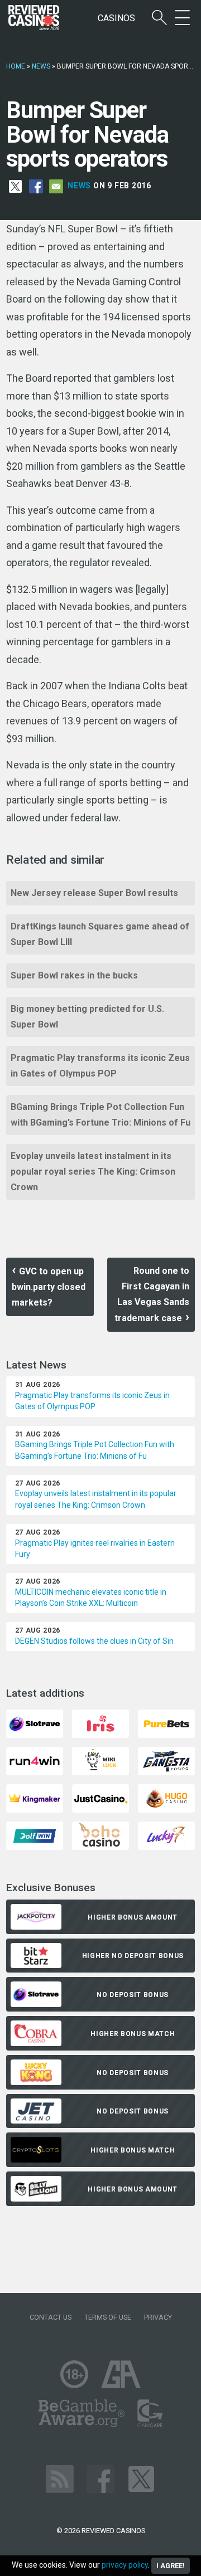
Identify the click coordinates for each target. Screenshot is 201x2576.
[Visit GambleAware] (82, 2412)
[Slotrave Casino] (35, 1723)
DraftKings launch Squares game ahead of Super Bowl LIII (100, 934)
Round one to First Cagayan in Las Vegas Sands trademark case (152, 1294)
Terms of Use (108, 2317)
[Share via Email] (56, 186)
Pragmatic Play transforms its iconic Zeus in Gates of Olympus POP (100, 1066)
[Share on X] (15, 186)
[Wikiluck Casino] (100, 1761)
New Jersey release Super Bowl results (94, 893)
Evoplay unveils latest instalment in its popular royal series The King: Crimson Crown (93, 1172)
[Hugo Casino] (166, 1798)
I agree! (171, 2566)
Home (16, 66)
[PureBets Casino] (166, 1723)
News (41, 66)
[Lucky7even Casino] (166, 1835)
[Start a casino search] (159, 18)
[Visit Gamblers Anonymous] (121, 2373)
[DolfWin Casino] (35, 1835)
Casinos (116, 18)
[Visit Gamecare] (150, 2412)
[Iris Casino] (100, 1723)
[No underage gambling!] (74, 2373)
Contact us (51, 2317)
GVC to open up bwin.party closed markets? (49, 1287)
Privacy (158, 2317)
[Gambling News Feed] (60, 2478)
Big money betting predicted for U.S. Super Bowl (87, 1017)
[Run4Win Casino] (35, 1761)
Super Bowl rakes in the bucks (74, 975)
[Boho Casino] (100, 1835)
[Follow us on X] (141, 2478)
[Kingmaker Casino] (35, 1798)
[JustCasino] (100, 1798)
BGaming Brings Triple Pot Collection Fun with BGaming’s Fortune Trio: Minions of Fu (100, 1115)
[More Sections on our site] (182, 18)
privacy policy (125, 2565)
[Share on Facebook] (36, 186)
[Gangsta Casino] (166, 1761)
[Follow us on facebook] (100, 2478)
